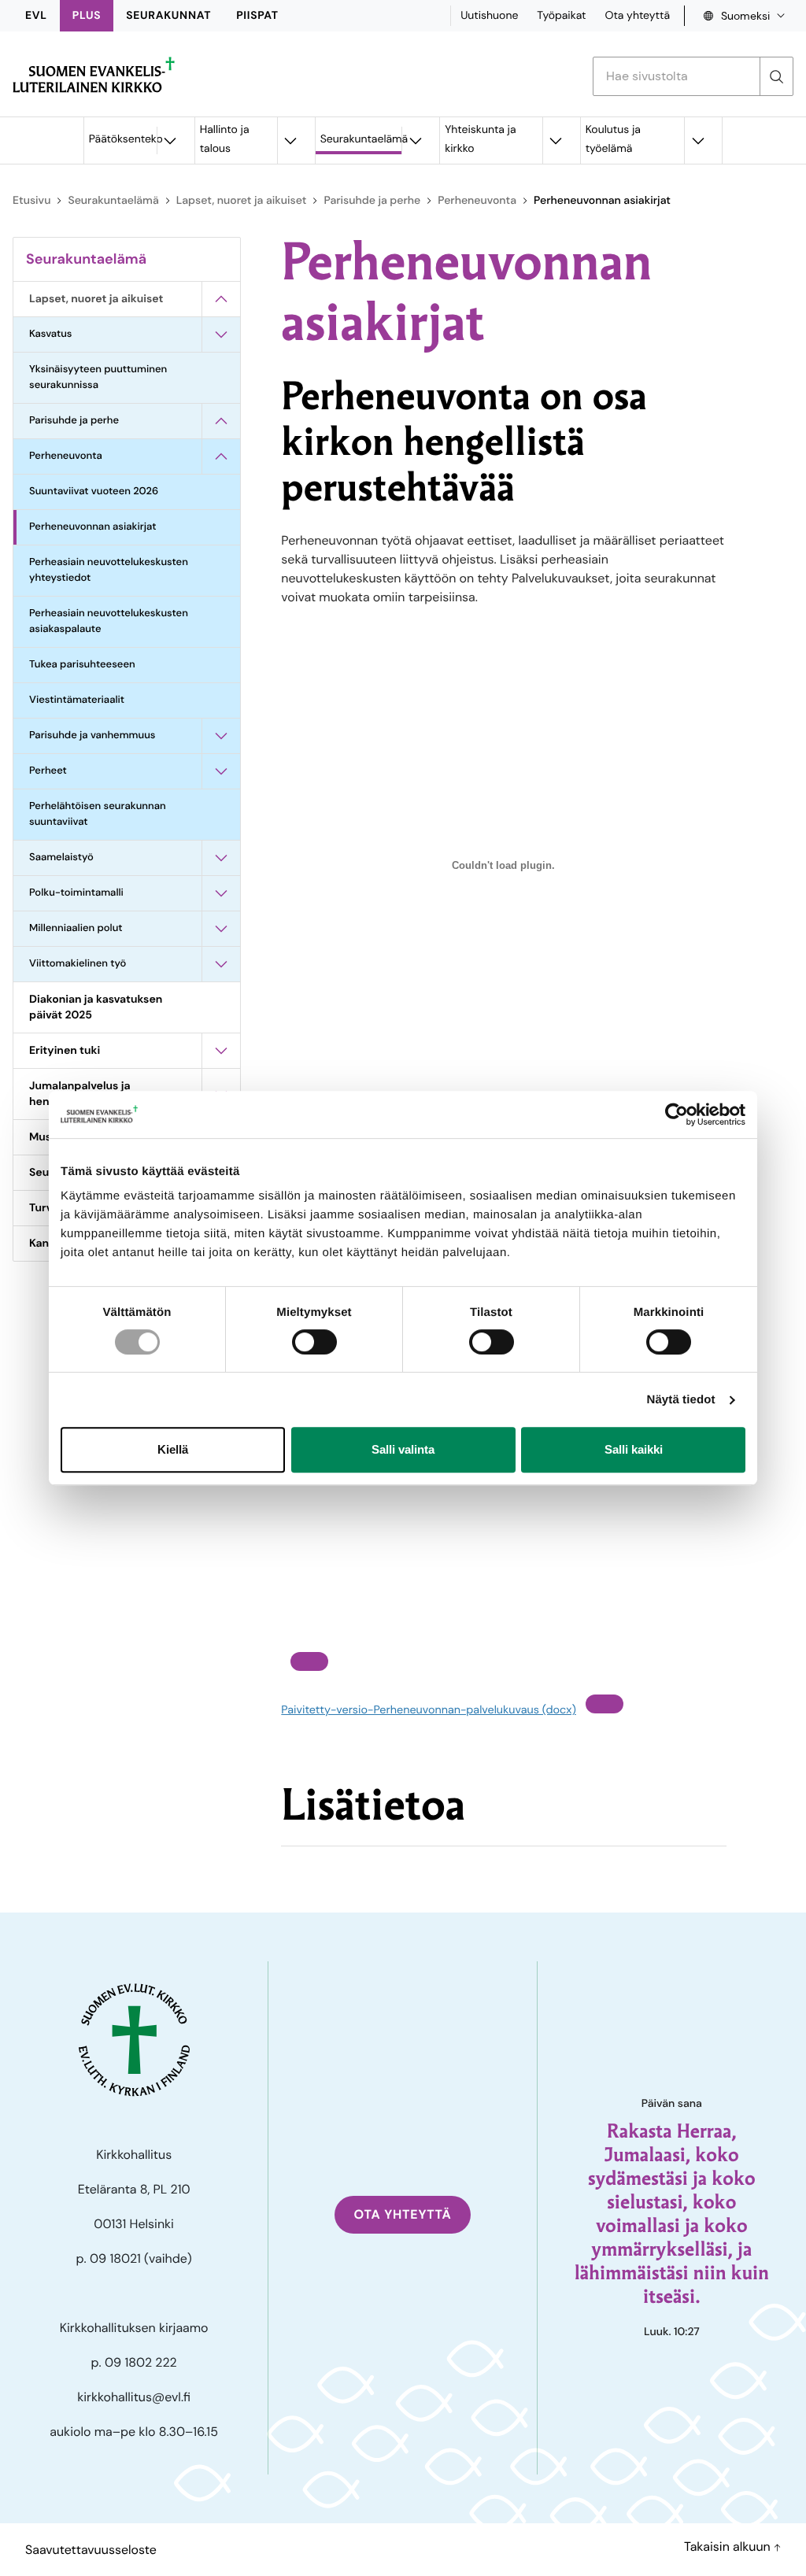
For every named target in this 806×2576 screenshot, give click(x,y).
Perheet (48, 771)
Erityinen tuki (65, 1051)
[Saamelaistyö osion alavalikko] (221, 858)
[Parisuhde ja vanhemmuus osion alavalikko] (221, 736)
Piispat (257, 16)
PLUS (87, 16)
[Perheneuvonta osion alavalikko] (221, 456)
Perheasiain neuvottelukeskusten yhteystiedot (109, 570)
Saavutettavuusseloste (91, 2550)
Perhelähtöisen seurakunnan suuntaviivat (98, 814)
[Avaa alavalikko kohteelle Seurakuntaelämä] (415, 140)
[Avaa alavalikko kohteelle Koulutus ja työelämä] (697, 140)
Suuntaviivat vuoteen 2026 (94, 492)
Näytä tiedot (681, 1400)
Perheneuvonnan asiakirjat (92, 527)
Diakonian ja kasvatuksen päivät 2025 (96, 1007)
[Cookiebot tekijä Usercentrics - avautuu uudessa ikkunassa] (677, 1114)
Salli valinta (403, 1449)
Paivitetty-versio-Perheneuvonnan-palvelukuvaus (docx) (428, 1710)
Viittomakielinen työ (78, 964)
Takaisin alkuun (729, 2546)
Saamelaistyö (61, 857)
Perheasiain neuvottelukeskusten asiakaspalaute (109, 621)
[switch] (314, 1342)
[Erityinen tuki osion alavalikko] (221, 1051)
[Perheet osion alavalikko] (221, 771)
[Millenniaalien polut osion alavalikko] (221, 929)
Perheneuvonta (477, 201)
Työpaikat (561, 16)
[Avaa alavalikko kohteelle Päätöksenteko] (170, 140)
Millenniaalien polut (76, 928)
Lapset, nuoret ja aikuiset (242, 201)
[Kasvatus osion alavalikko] (221, 334)
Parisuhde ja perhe (372, 201)
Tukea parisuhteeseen (82, 665)
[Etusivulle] (94, 75)
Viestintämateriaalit (77, 700)
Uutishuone (489, 16)
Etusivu (31, 201)
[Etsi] (776, 76)
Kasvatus (51, 334)
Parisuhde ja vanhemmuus (92, 735)
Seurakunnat (168, 16)
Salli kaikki (634, 1449)
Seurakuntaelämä (361, 139)
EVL (36, 16)
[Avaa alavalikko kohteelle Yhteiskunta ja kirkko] (556, 140)
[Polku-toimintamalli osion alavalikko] (221, 893)
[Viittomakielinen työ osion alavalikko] (221, 964)
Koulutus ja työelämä (613, 139)
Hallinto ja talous (225, 139)
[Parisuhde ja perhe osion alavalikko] (221, 421)
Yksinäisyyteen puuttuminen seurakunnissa (98, 377)
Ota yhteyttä (637, 16)
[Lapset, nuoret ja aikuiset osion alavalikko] (221, 299)
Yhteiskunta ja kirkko (480, 139)
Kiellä (173, 1449)
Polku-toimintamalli (76, 893)
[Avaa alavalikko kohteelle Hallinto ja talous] (290, 140)
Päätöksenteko (123, 139)
